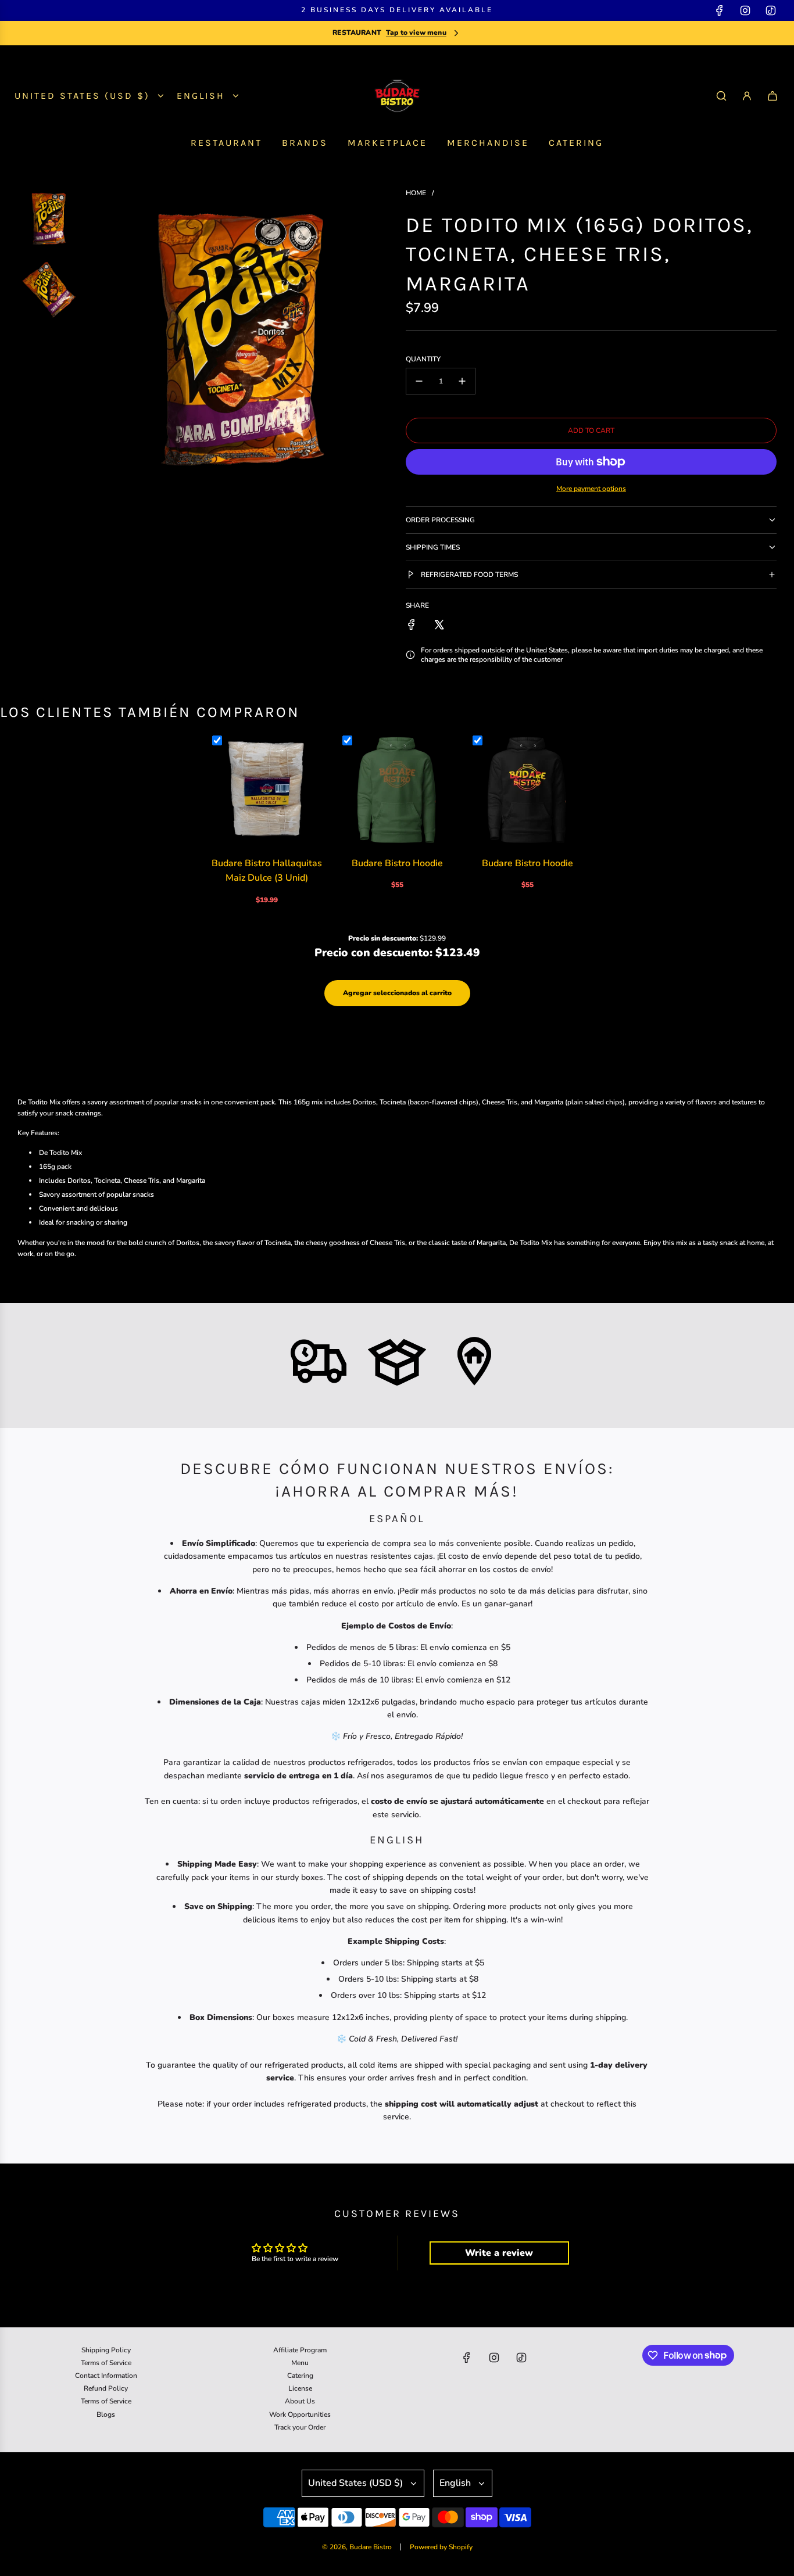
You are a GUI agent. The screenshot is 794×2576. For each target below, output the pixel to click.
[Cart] (772, 96)
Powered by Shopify (441, 2547)
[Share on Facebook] (412, 625)
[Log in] (747, 96)
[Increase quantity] (462, 381)
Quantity (423, 359)
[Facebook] (720, 10)
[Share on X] (439, 625)
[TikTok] (771, 10)
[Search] (721, 96)
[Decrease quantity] (419, 381)
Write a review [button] (499, 2253)
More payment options (591, 489)
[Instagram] (745, 10)
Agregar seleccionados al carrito (397, 993)
